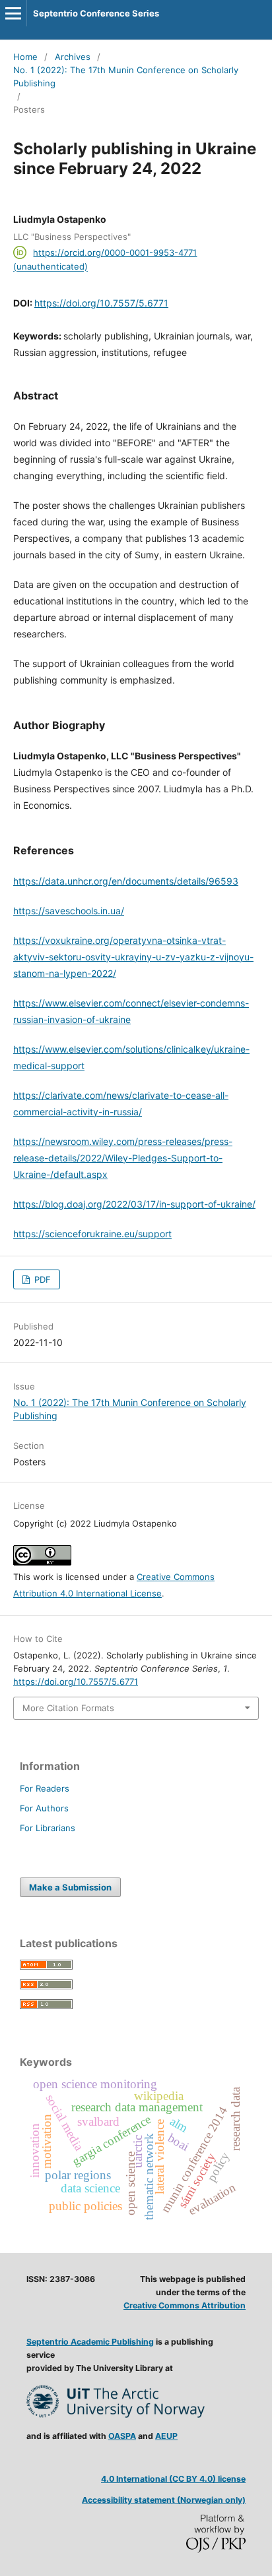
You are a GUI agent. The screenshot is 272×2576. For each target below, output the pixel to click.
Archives (73, 57)
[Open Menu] (13, 13)
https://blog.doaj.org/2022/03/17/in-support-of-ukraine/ (134, 1204)
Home (25, 57)
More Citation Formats (68, 1708)
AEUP (166, 2436)
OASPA (122, 2436)
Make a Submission (70, 1887)
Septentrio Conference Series (96, 13)
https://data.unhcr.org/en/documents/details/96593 (126, 881)
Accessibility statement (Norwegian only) (164, 2500)
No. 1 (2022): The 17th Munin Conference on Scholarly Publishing (126, 76)
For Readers (45, 1788)
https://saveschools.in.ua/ (69, 911)
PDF (41, 1279)
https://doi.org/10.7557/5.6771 (101, 303)
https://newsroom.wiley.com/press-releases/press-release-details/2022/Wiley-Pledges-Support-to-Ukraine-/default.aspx (123, 1158)
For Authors (44, 1808)
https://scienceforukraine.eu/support (92, 1234)
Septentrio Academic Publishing (90, 2342)
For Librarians (48, 1828)
